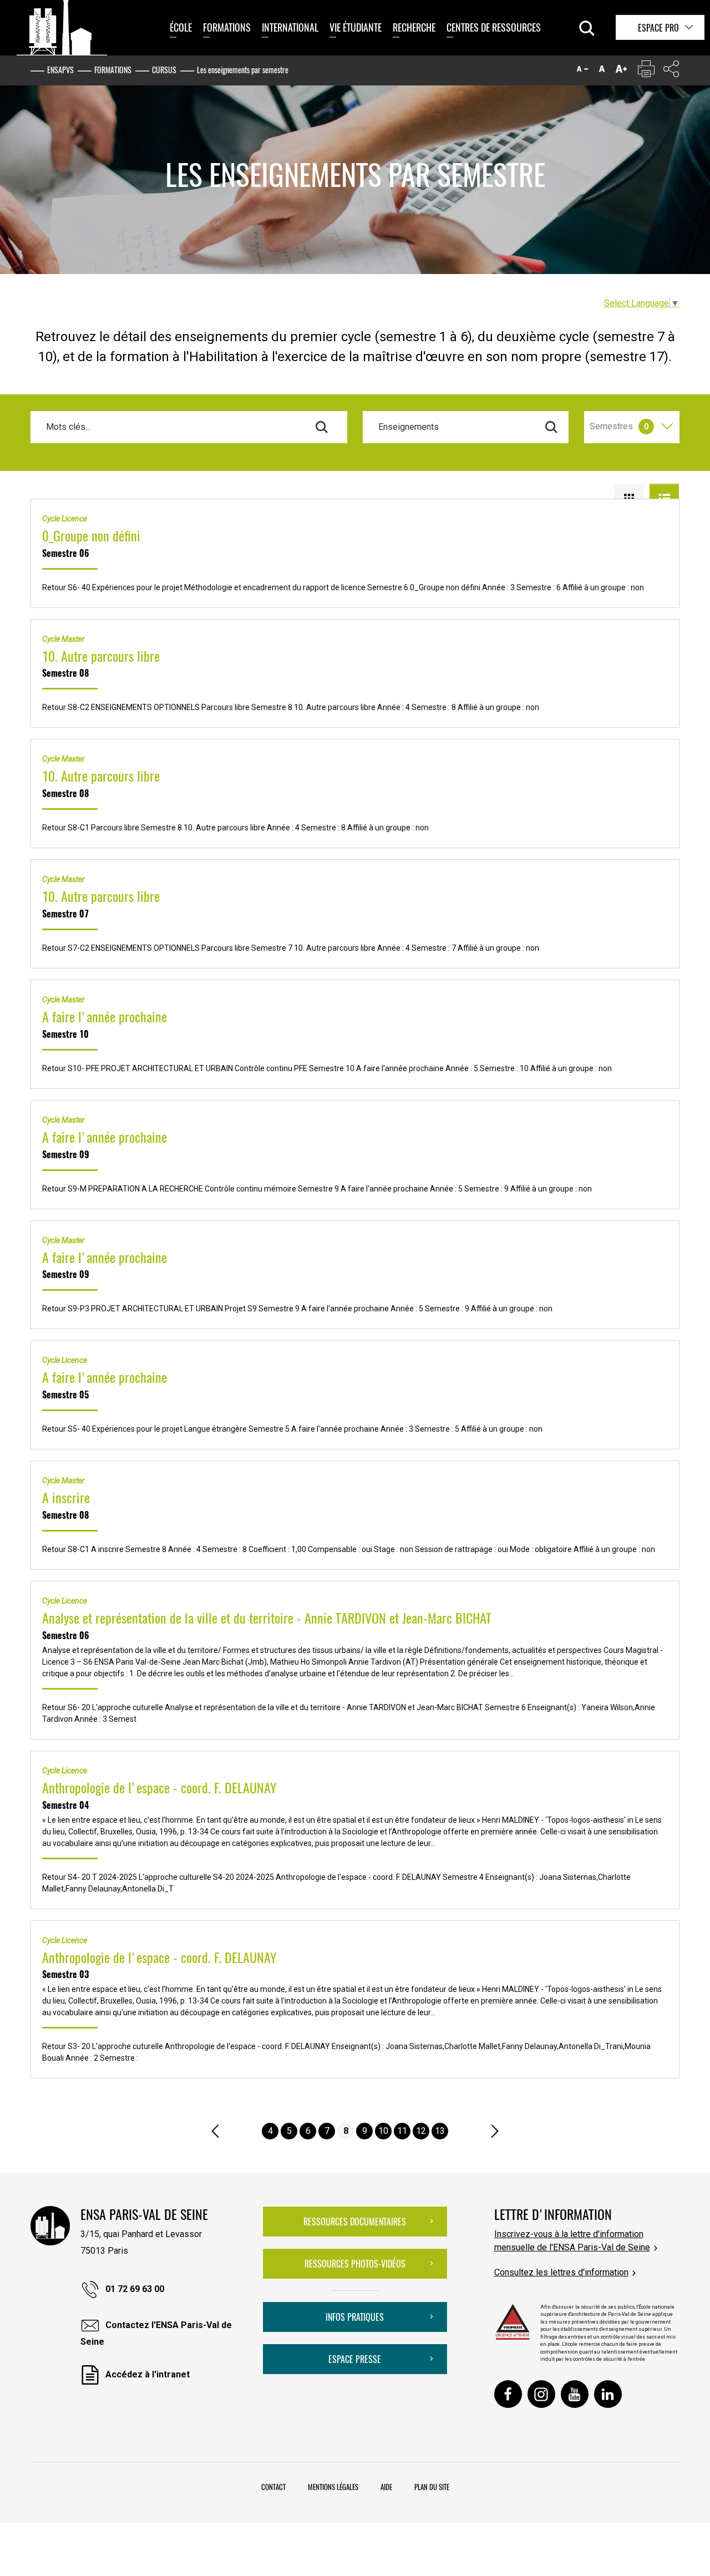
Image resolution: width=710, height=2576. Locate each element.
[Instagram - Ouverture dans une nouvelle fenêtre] (541, 2394)
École (181, 27)
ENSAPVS (60, 70)
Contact (273, 2487)
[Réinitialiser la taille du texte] (602, 71)
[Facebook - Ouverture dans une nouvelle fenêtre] (508, 2394)
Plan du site (432, 2487)
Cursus (164, 70)
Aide (386, 2487)
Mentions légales (333, 2487)
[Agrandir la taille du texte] (621, 71)
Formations (227, 27)
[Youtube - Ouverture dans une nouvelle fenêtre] (575, 2394)
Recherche (414, 27)
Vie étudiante (356, 27)
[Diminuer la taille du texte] (582, 71)
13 (440, 2131)
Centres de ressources (494, 27)
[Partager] (671, 71)
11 (402, 2131)
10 (383, 2131)
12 (421, 2131)
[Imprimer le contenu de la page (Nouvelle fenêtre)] (646, 71)
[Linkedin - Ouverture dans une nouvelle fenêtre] (608, 2394)
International (290, 27)
